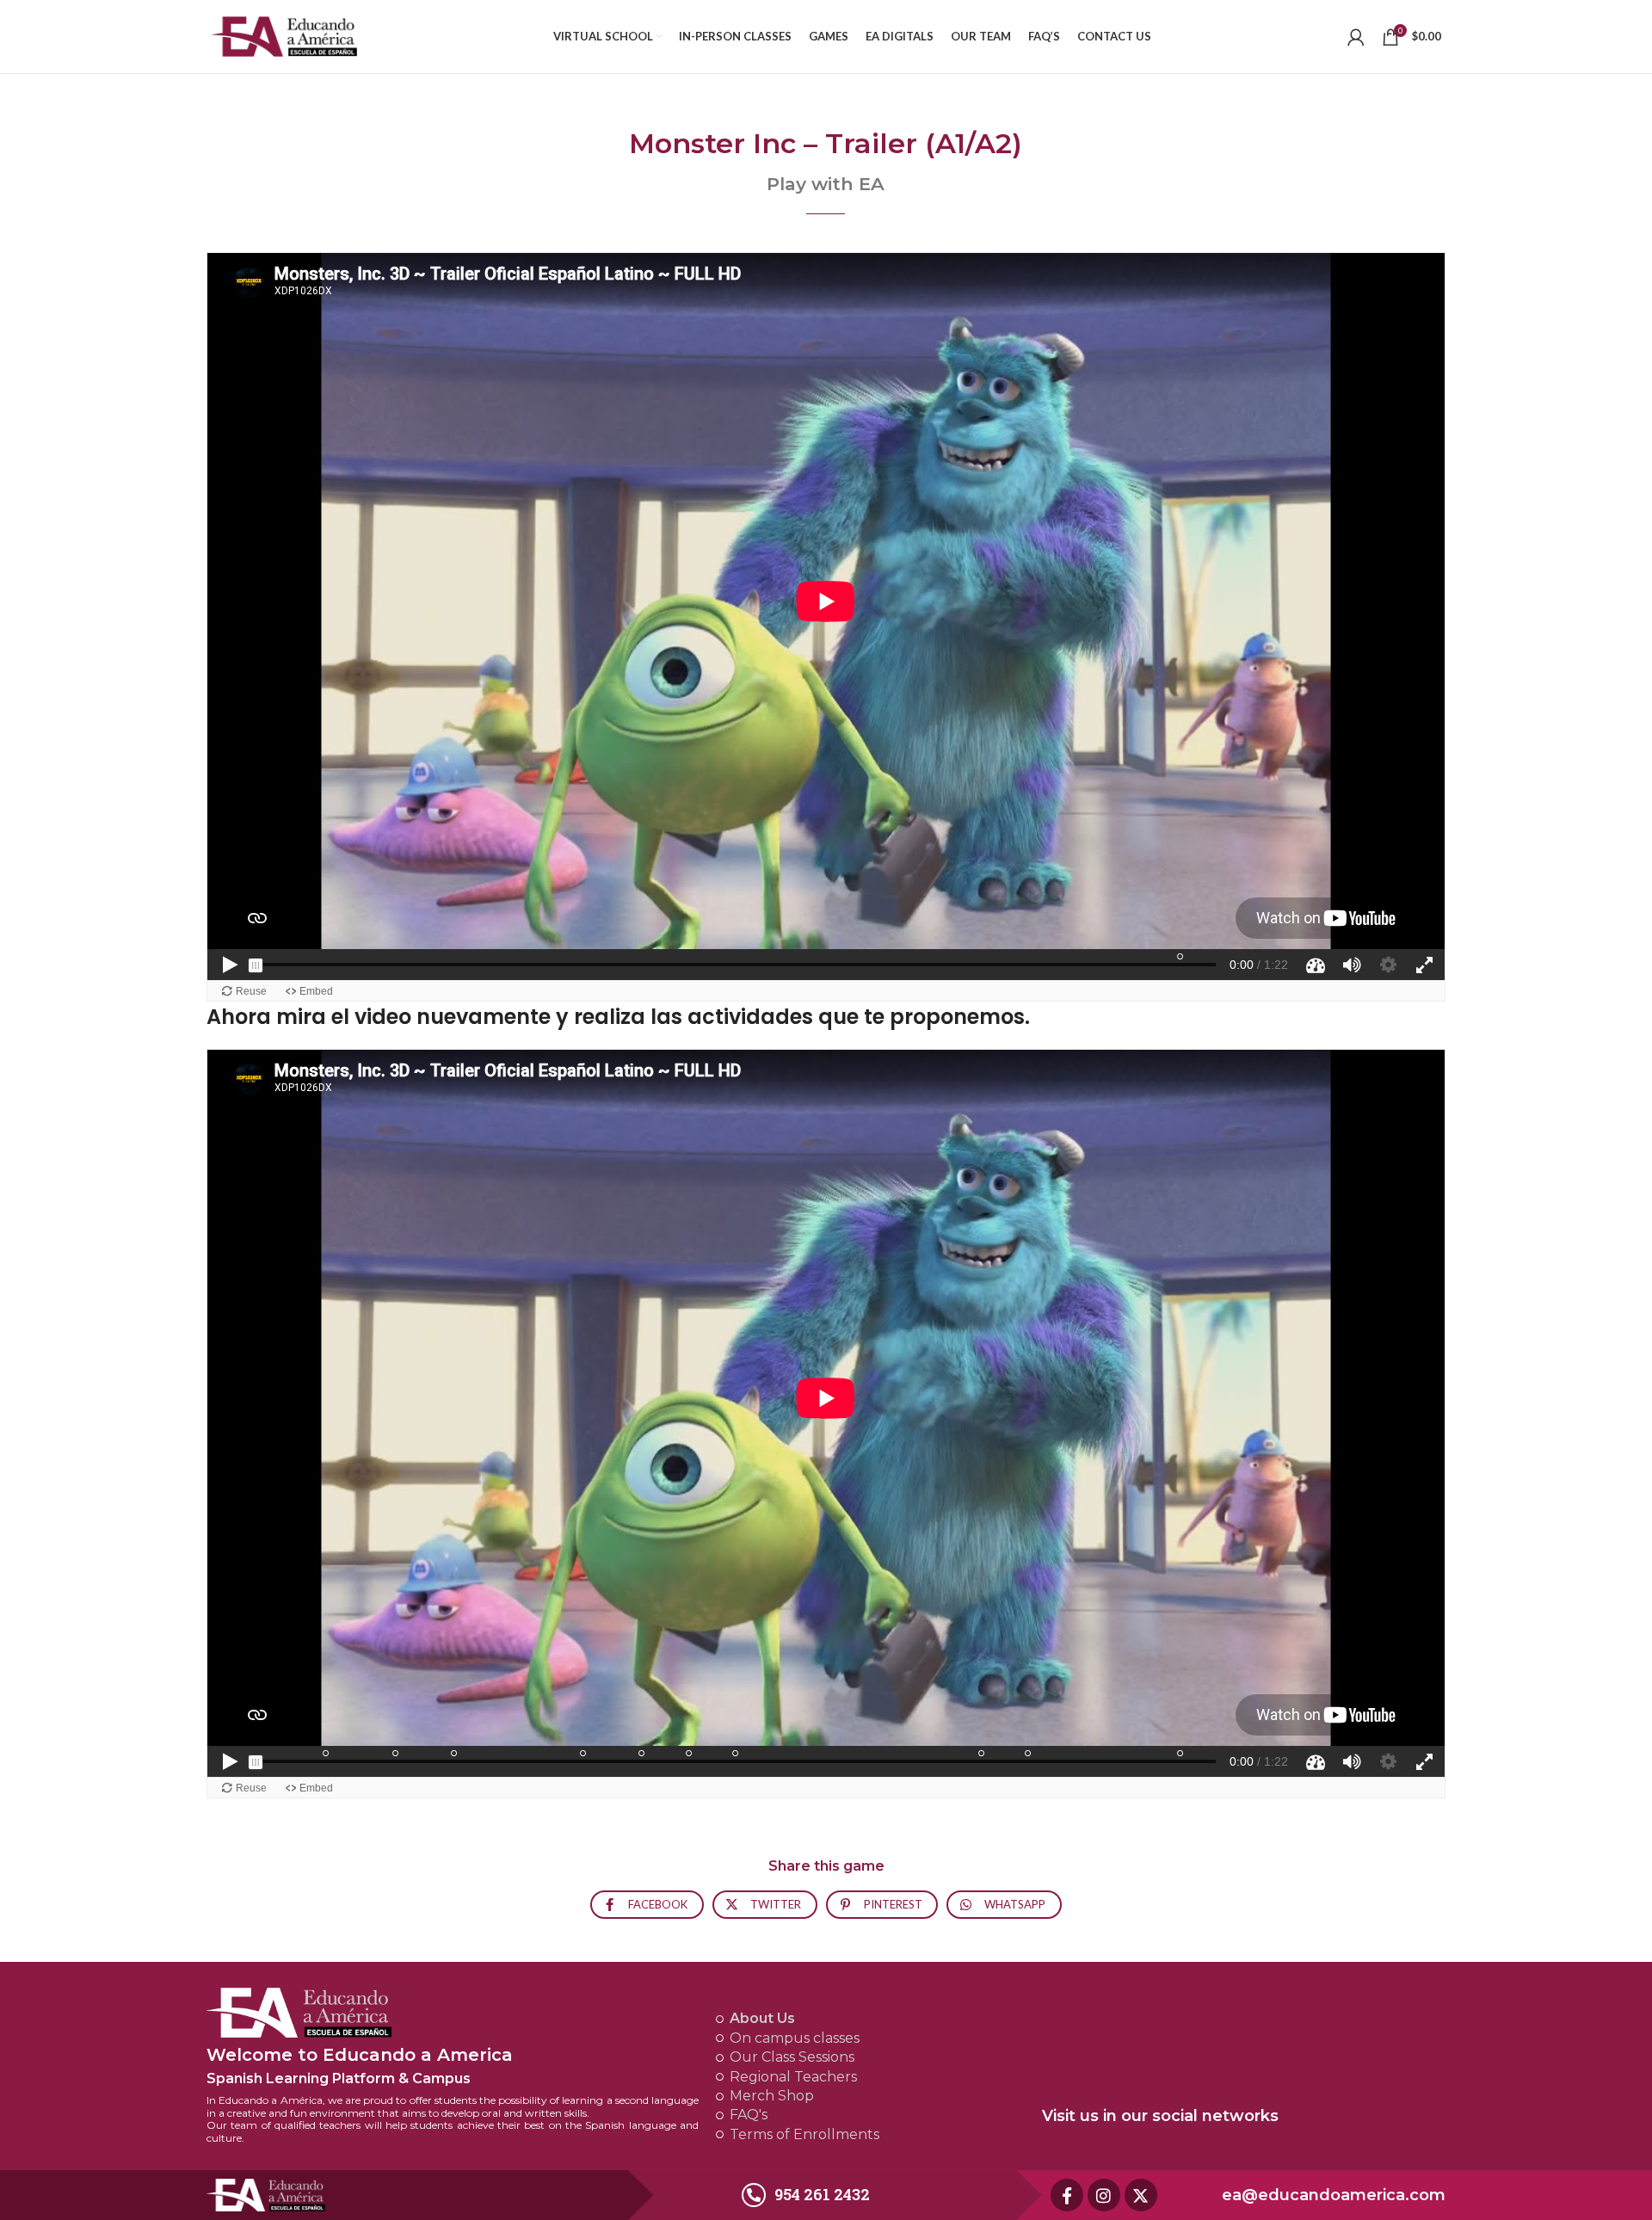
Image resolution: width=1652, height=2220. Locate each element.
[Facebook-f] (1067, 2195)
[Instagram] (1104, 2195)
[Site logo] (284, 35)
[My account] (1356, 37)
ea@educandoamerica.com (1334, 2195)
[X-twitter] (1141, 2195)
